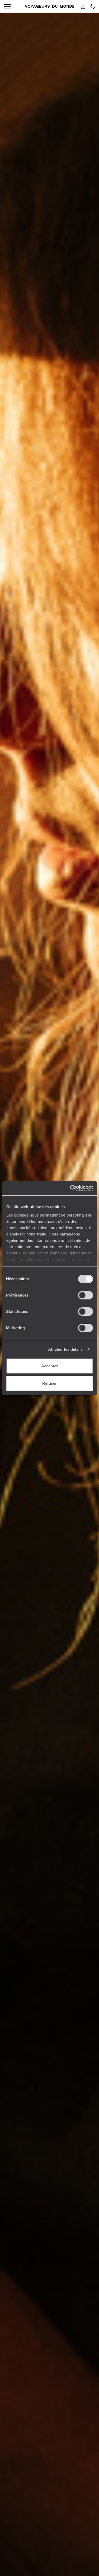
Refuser (49, 1383)
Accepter (49, 1366)
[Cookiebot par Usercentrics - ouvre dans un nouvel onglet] (70, 1188)
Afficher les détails (65, 1349)
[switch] (85, 1295)
